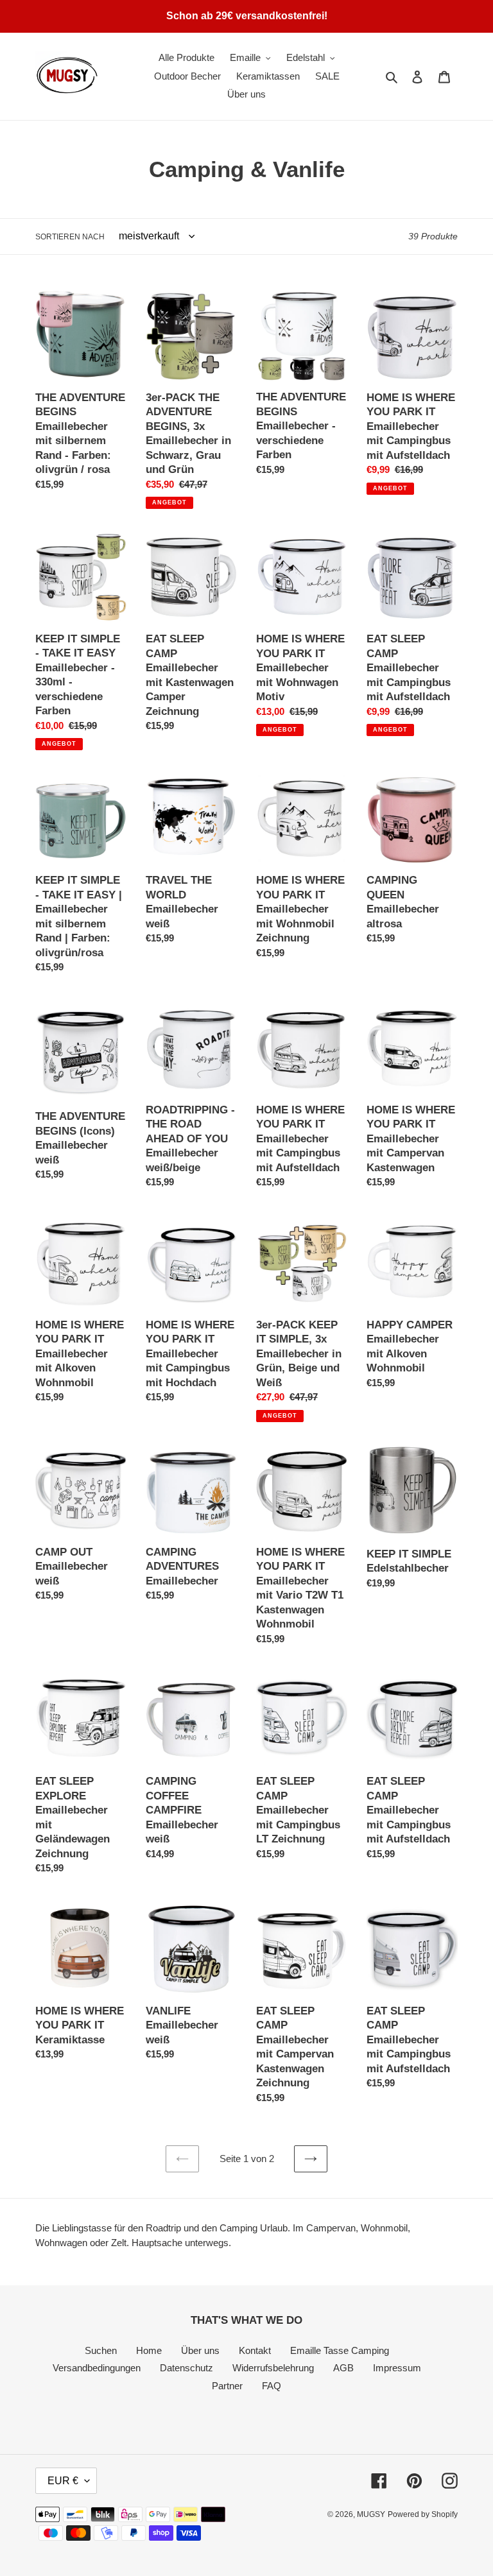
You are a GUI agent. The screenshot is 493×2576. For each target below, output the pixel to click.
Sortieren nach (70, 237)
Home (149, 2350)
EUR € (63, 2481)
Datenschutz (186, 2368)
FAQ (272, 2386)
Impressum (397, 2368)
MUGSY (371, 2514)
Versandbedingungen (97, 2368)
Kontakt (255, 2350)
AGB (343, 2368)
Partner (227, 2386)
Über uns (200, 2350)
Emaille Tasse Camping (340, 2350)
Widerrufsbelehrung (273, 2368)
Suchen (101, 2350)
